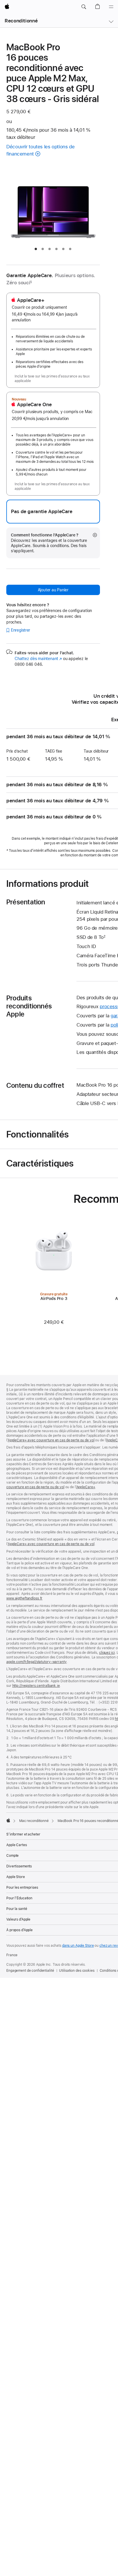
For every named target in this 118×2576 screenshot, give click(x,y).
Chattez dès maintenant (38, 659)
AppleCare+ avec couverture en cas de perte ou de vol (51, 1440)
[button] (84, 7)
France (12, 1955)
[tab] (36, 249)
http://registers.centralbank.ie (36, 1686)
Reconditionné (21, 21)
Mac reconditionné (34, 1821)
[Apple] (8, 1820)
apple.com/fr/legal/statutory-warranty (37, 1662)
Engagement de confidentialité (30, 1971)
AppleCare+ (86, 1487)
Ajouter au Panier (53, 590)
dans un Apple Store (78, 1946)
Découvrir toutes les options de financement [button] (40, 150)
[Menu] (111, 7)
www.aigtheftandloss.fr (24, 1598)
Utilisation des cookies (77, 1971)
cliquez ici (107, 1653)
